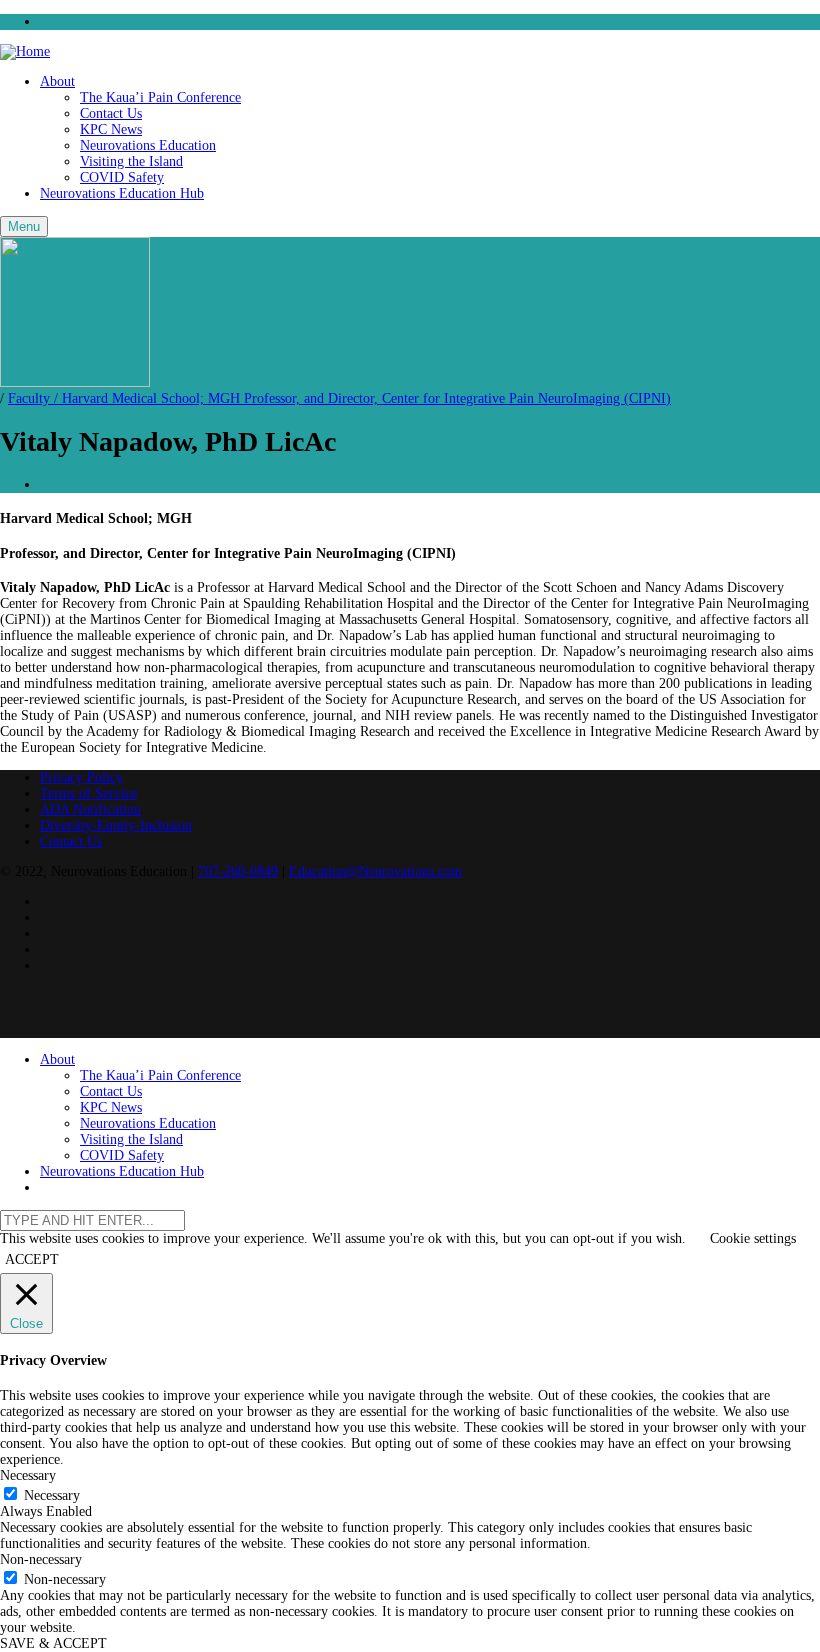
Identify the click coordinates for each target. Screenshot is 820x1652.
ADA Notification (90, 809)
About (57, 81)
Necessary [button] (28, 1475)
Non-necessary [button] (41, 1559)
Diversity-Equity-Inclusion (116, 825)
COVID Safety (122, 177)
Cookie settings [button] (753, 1238)
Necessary (52, 1495)
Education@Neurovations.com (375, 871)
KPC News (111, 129)
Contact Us (111, 113)
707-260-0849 (238, 871)
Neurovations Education (148, 145)
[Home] (25, 51)
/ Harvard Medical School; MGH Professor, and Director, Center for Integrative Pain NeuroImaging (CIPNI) (339, 398)
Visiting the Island (131, 161)
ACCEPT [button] (32, 1259)
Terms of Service (88, 793)
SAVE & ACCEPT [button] (53, 1643)
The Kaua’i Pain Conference (160, 97)
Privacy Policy (81, 777)
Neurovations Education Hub (122, 193)
